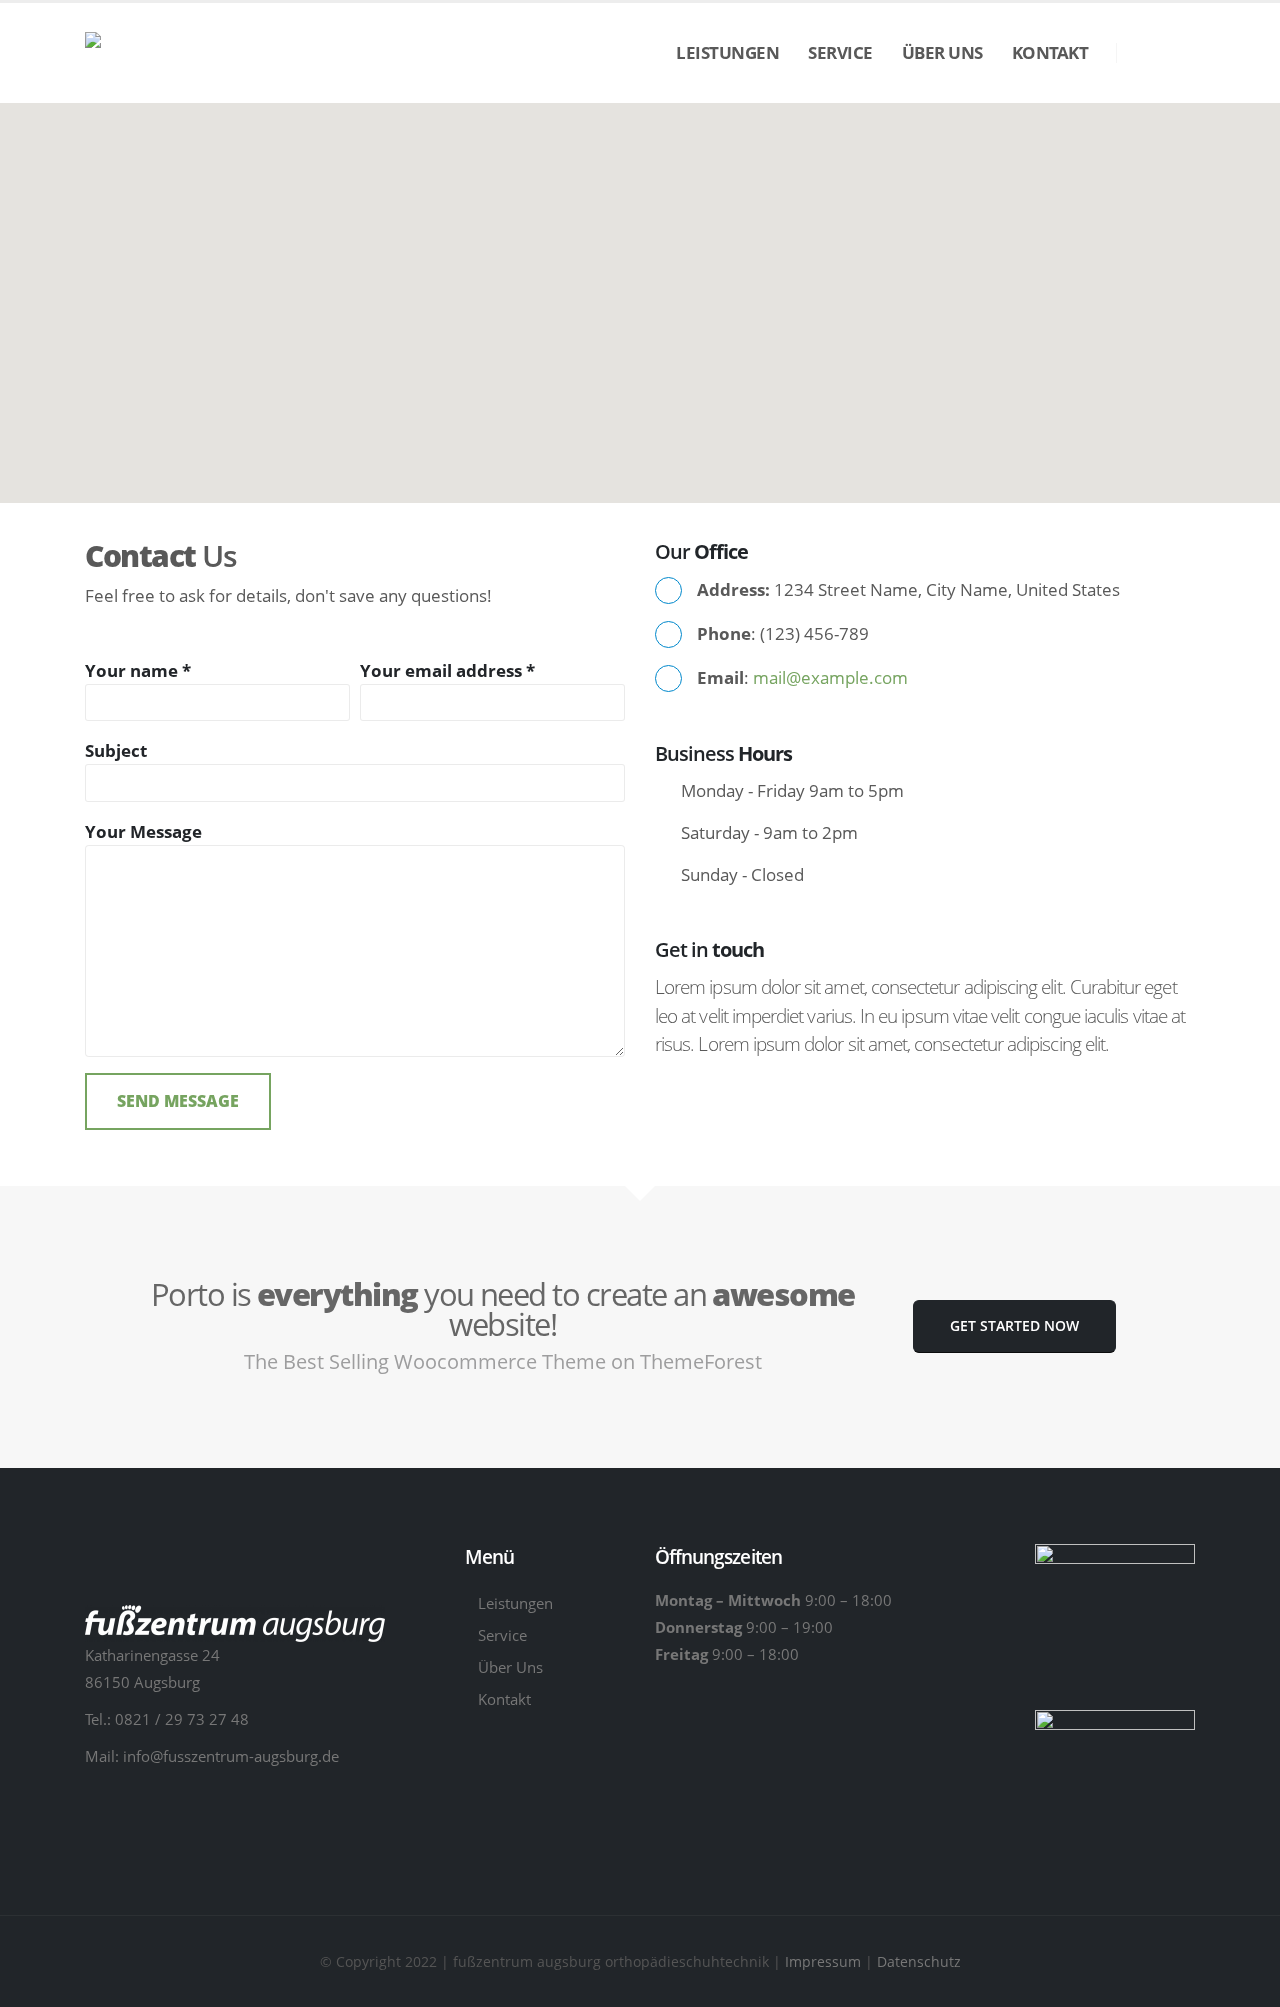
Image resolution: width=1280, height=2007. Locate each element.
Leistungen (727, 52)
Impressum (825, 1961)
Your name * (138, 670)
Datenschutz (919, 1961)
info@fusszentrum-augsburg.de (231, 1756)
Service (840, 52)
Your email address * (447, 670)
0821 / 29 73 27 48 (182, 1719)
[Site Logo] (216, 53)
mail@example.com (830, 677)
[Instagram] (1180, 54)
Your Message (143, 831)
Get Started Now (1014, 1325)
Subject (116, 750)
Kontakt (1050, 52)
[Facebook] (1146, 54)
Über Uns (942, 52)
